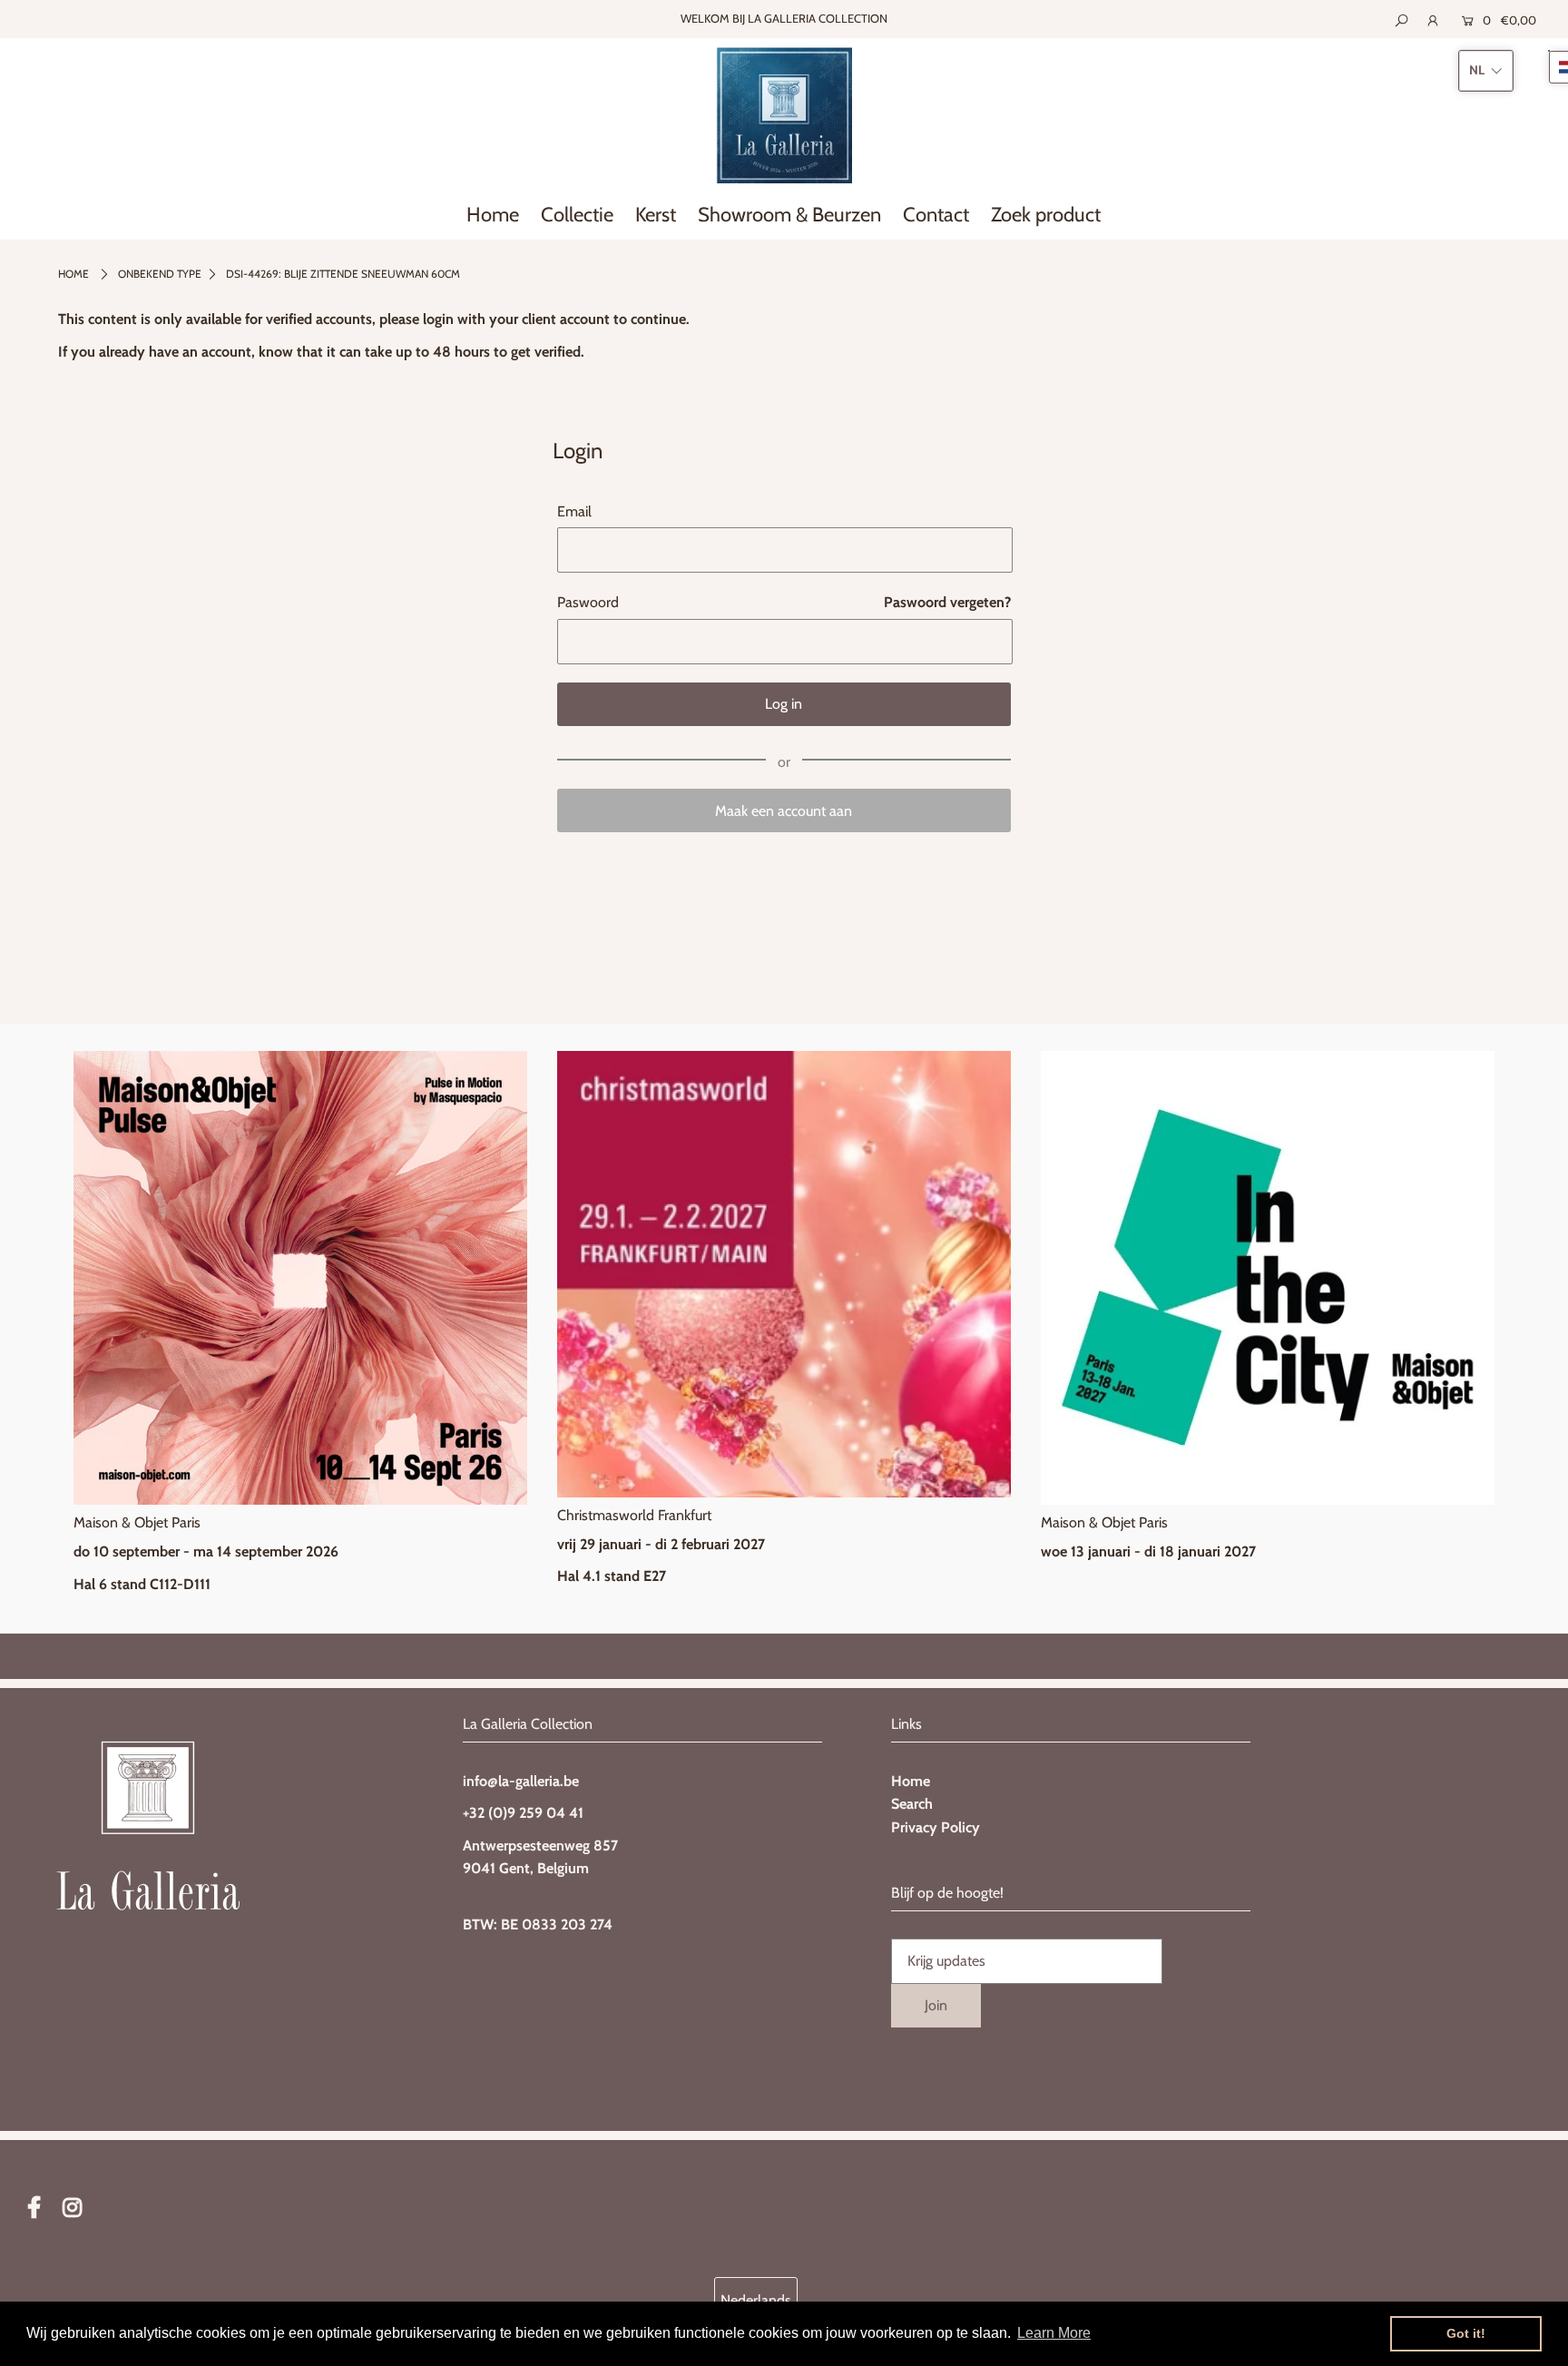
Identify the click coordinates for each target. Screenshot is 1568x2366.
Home (73, 274)
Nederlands (756, 2300)
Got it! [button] (1466, 2333)
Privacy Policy (936, 1827)
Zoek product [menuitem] (1046, 215)
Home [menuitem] (493, 215)
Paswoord (588, 602)
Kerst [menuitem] (656, 215)
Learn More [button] (1054, 2333)
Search (912, 1804)
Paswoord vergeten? (947, 602)
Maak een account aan (784, 811)
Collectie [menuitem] (577, 215)
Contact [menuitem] (936, 215)
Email (574, 511)
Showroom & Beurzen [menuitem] (789, 215)
